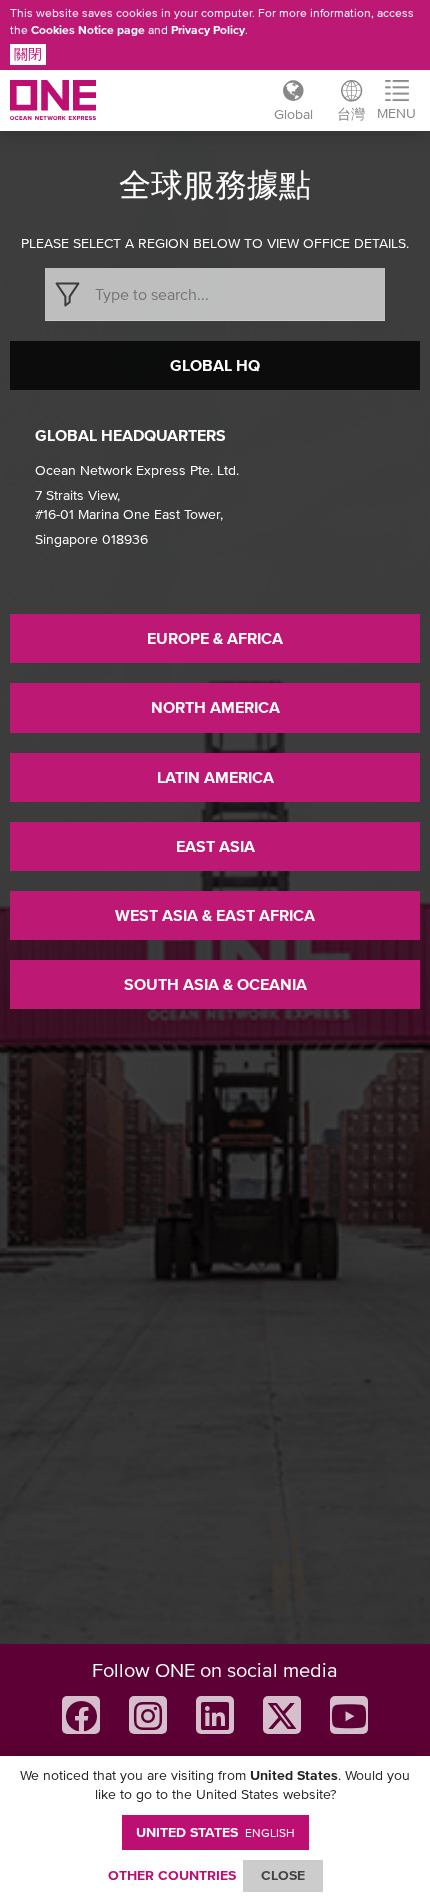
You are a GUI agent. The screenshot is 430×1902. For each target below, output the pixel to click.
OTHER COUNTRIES (172, 1875)
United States (215, 1832)
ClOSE (283, 1875)
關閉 (28, 54)
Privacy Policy (208, 30)
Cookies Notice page (88, 30)
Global (293, 114)
